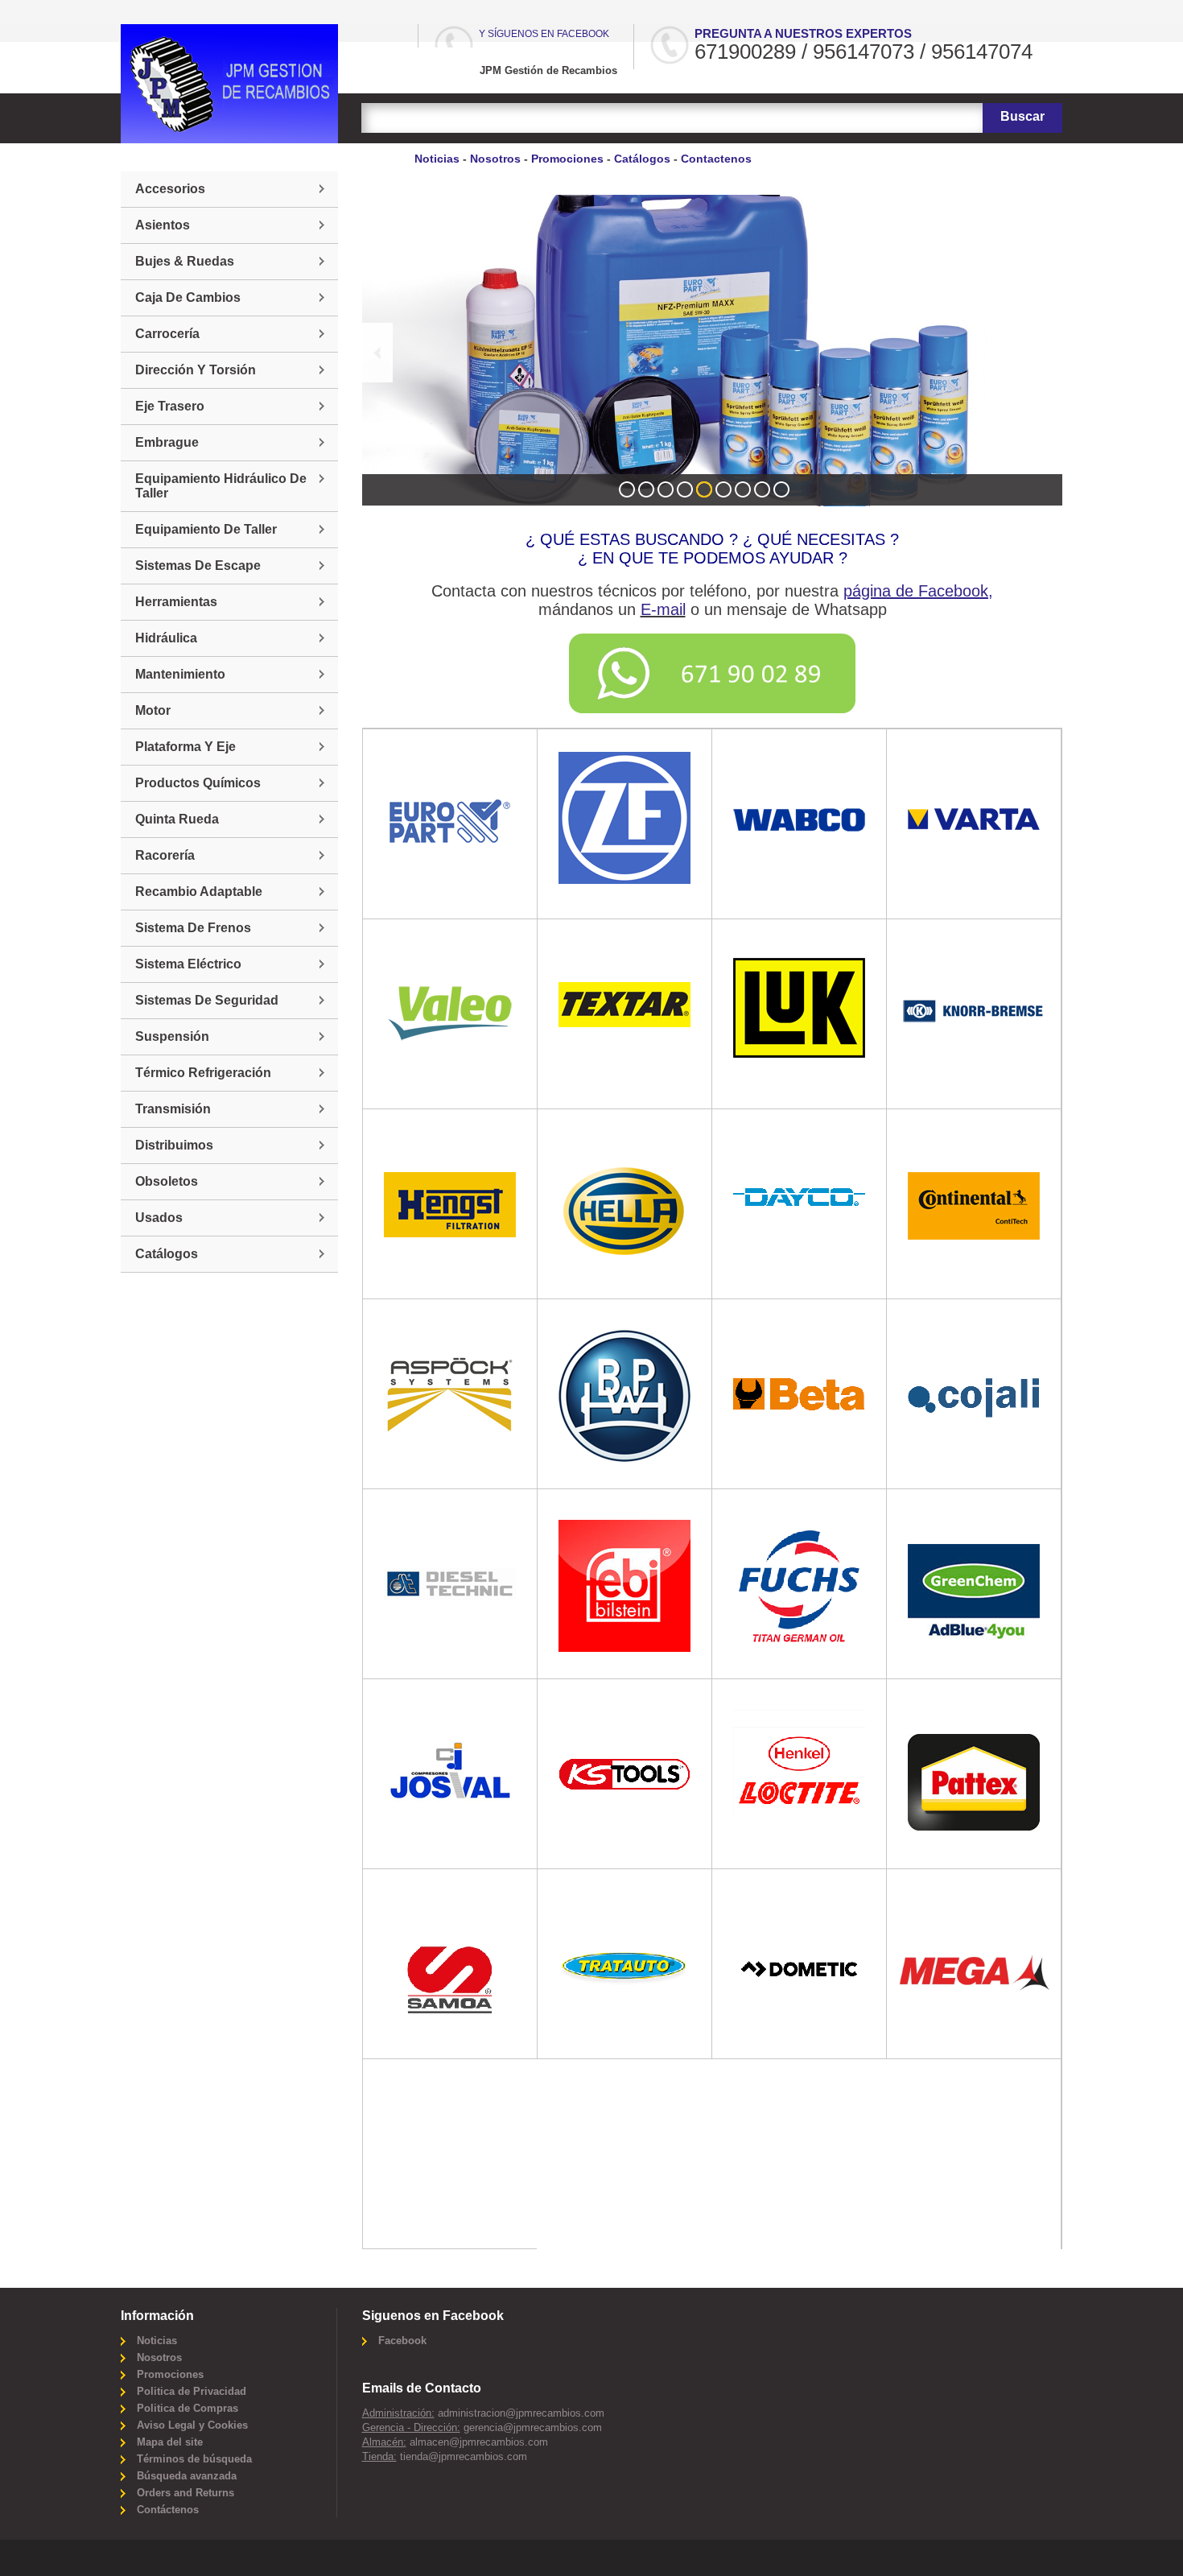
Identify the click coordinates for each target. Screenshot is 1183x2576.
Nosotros (495, 159)
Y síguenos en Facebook (544, 34)
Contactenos (716, 159)
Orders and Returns (185, 2493)
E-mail (663, 609)
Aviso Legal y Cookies (192, 2425)
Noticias (437, 159)
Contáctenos (168, 2510)
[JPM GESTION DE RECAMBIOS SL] (229, 84)
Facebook (402, 2341)
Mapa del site (170, 2442)
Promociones (567, 159)
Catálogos (642, 159)
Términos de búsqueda (194, 2459)
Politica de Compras (188, 2408)
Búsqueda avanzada (187, 2476)
